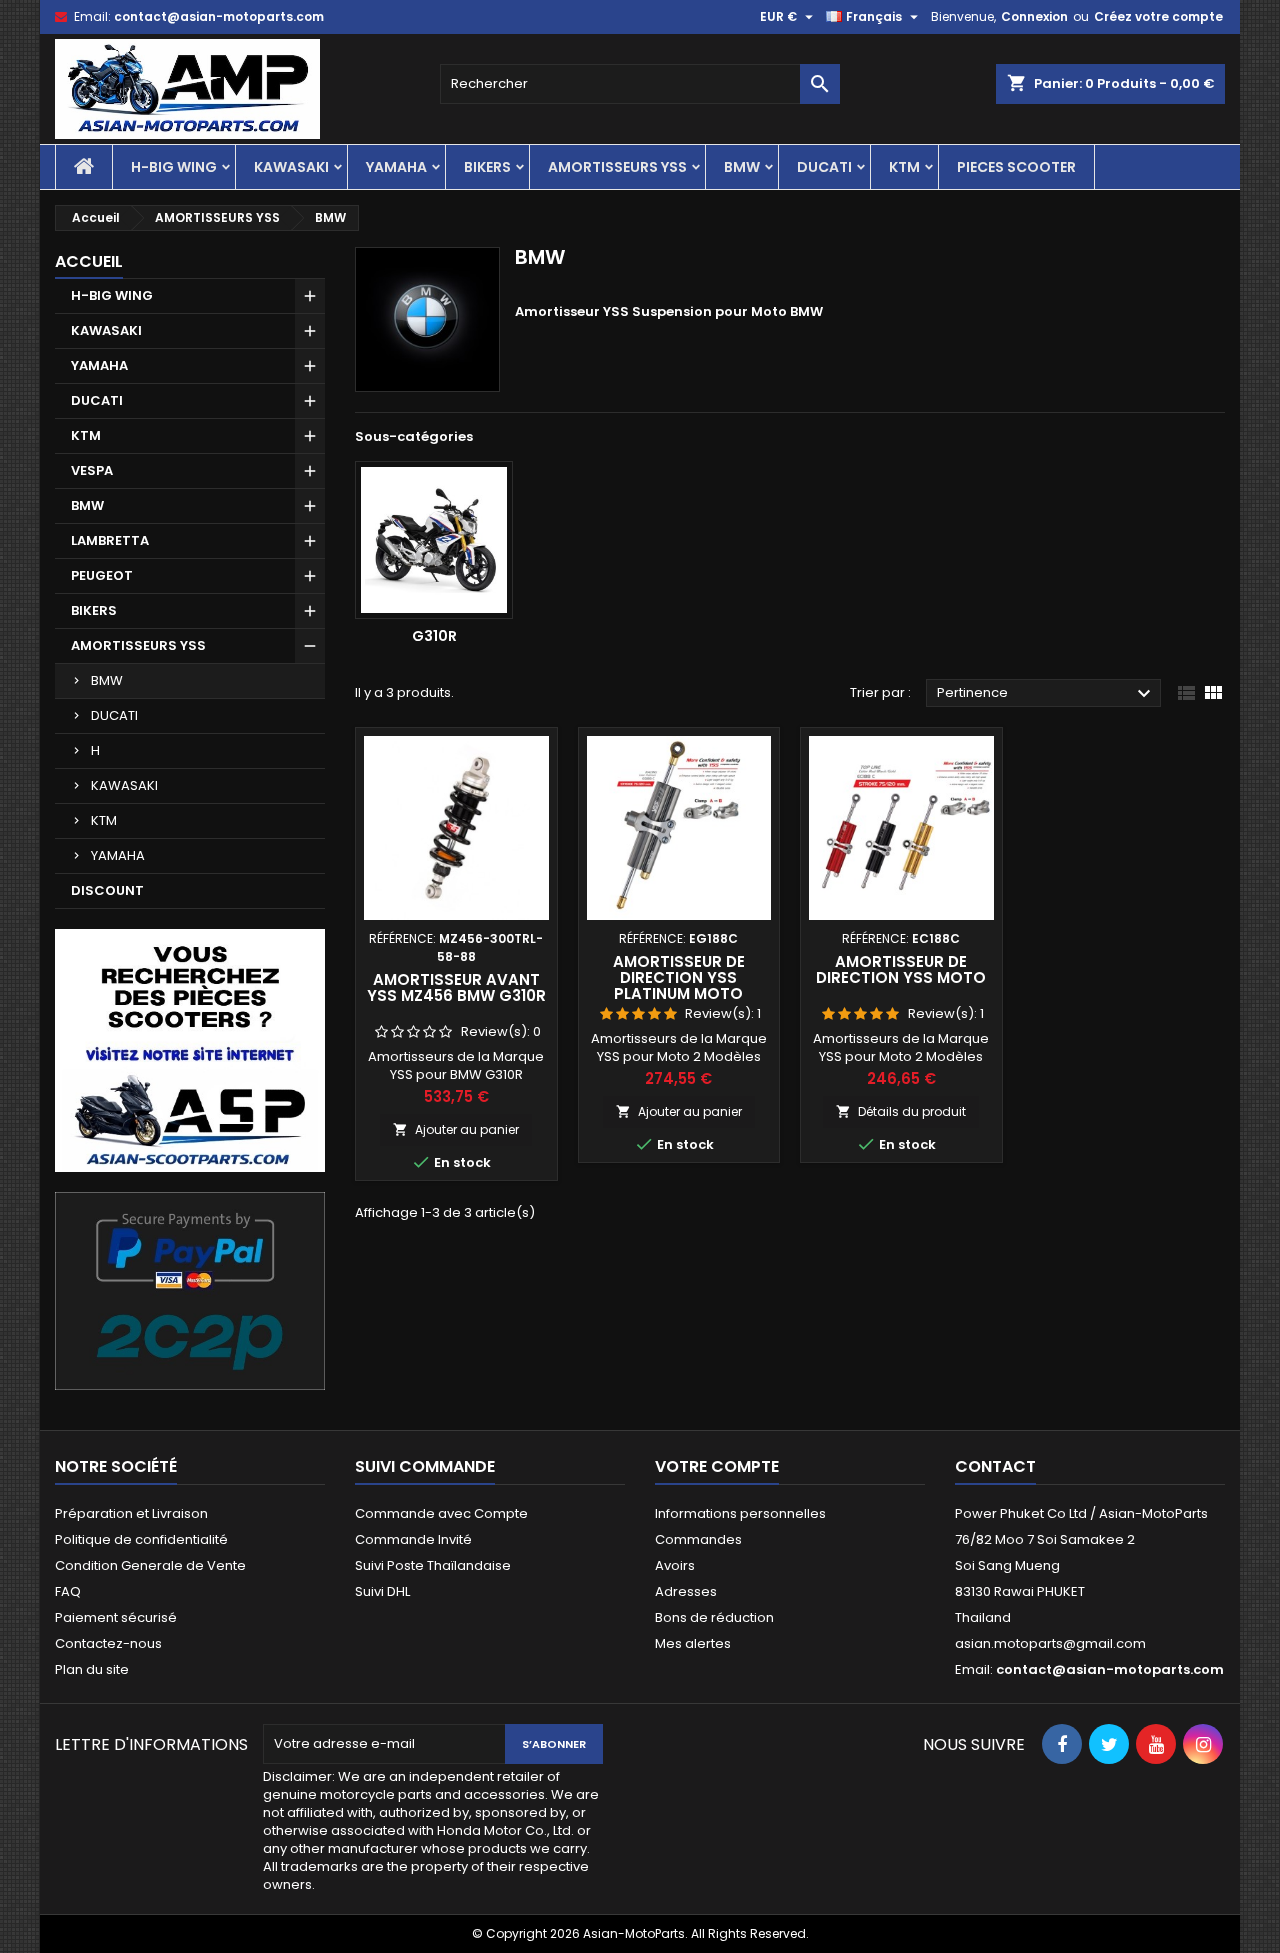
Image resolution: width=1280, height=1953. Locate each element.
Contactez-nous (108, 1643)
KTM (904, 167)
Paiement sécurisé (116, 1617)
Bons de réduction (714, 1617)
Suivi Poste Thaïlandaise (433, 1565)
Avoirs (675, 1565)
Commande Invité (413, 1539)
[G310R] (434, 540)
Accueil (89, 261)
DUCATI (824, 167)
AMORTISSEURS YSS (617, 167)
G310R (434, 636)
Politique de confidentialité (141, 1539)
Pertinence (1046, 694)
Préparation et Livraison (131, 1513)
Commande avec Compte (441, 1513)
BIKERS (487, 167)
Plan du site (92, 1669)
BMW (742, 167)
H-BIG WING (174, 167)
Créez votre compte (1158, 16)
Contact (995, 1466)
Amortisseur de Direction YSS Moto (901, 969)
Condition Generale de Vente (150, 1565)
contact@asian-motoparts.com (219, 16)
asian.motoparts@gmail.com (1050, 1643)
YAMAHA (396, 167)
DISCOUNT (107, 890)
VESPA (92, 470)
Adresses (686, 1591)
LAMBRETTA (110, 540)
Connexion (1034, 16)
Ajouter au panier (456, 1129)
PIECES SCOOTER (1016, 167)
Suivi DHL (382, 1591)
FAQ (68, 1591)
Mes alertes (693, 1643)
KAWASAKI (291, 167)
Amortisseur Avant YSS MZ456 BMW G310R (456, 987)
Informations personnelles (740, 1513)
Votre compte (717, 1466)
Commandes (698, 1539)
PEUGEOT (102, 575)
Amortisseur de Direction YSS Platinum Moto (679, 977)
